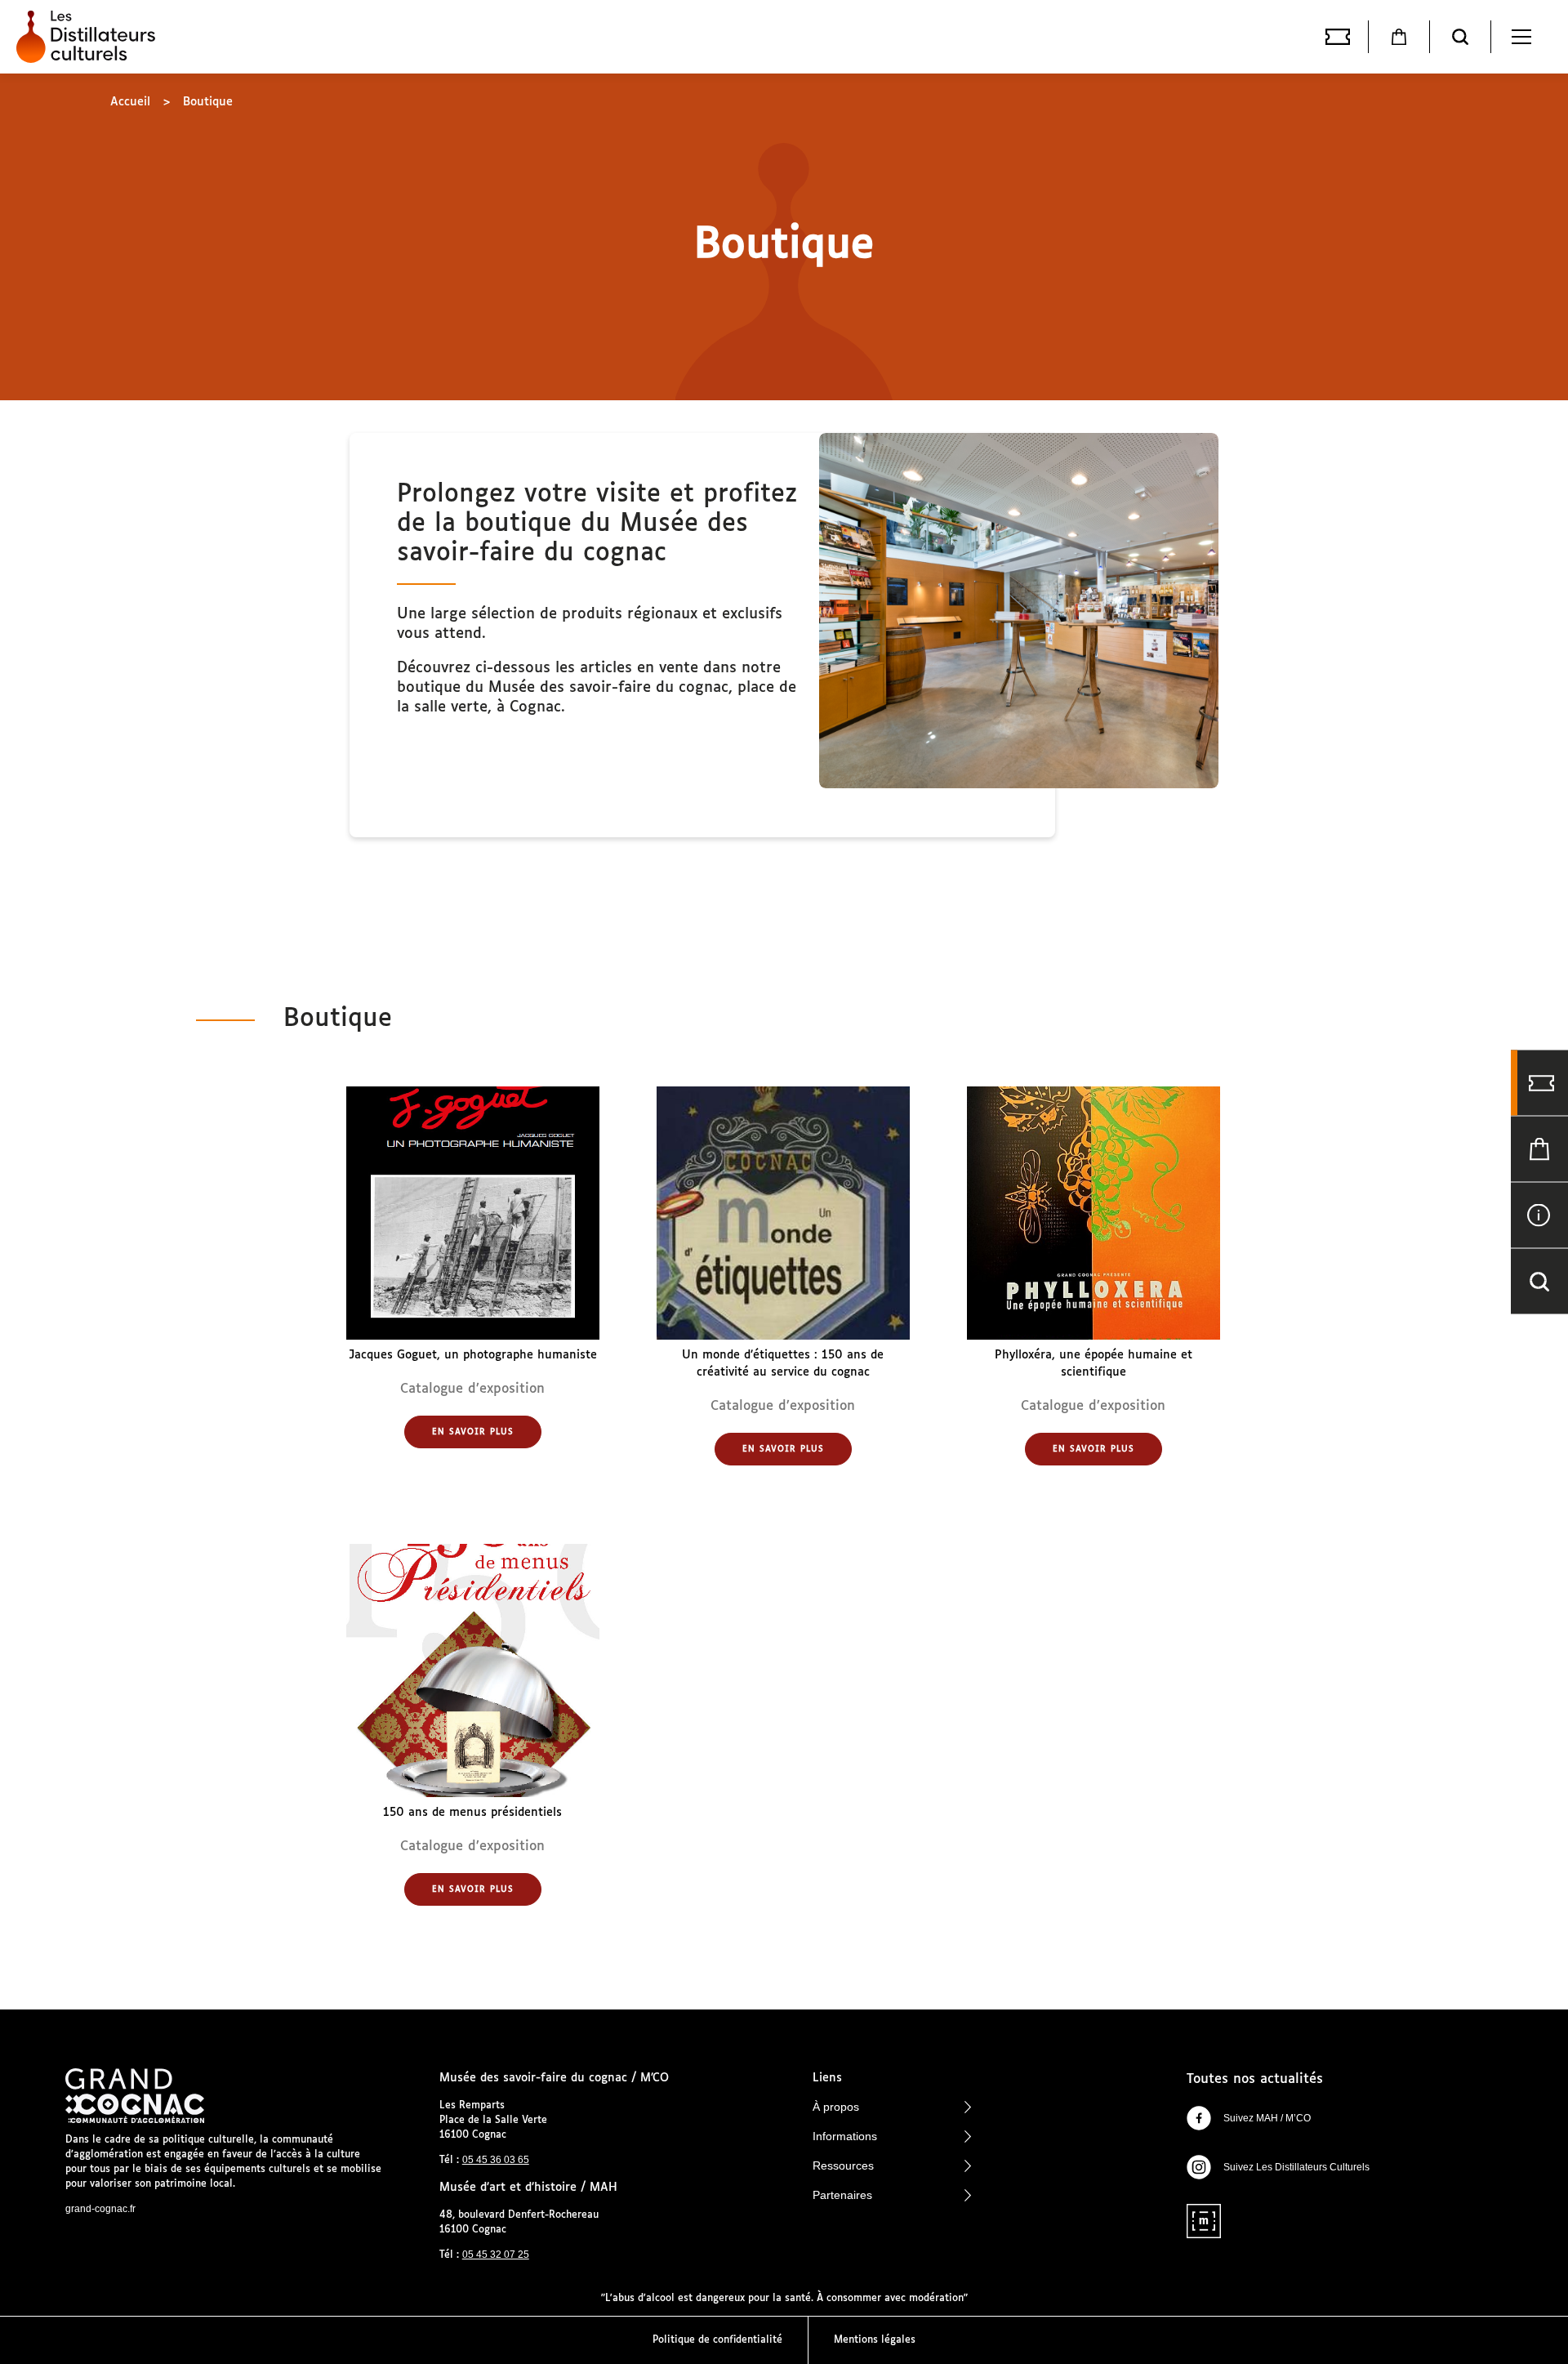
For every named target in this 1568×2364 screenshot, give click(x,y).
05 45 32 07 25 (496, 2255)
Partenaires (842, 2195)
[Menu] (1521, 37)
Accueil (130, 102)
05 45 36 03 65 (496, 2160)
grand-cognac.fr (100, 2209)
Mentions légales (875, 2340)
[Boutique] (1399, 37)
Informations (845, 2136)
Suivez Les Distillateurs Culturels (1296, 2167)
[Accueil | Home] (90, 37)
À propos (836, 2107)
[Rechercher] (1460, 37)
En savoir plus (473, 1432)
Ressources (843, 2166)
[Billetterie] (1338, 37)
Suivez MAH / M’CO (1267, 2118)
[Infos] (1539, 1215)
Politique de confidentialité (717, 2340)
